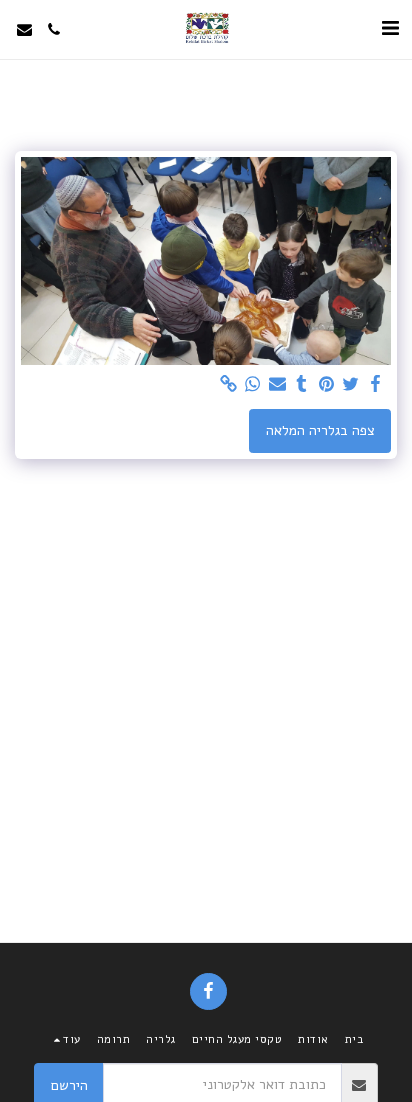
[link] (229, 384)
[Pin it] (327, 384)
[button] (390, 28)
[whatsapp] (253, 384)
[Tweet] (351, 384)
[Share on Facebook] (376, 384)
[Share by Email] (278, 384)
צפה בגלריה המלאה (320, 430)
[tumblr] (302, 384)
